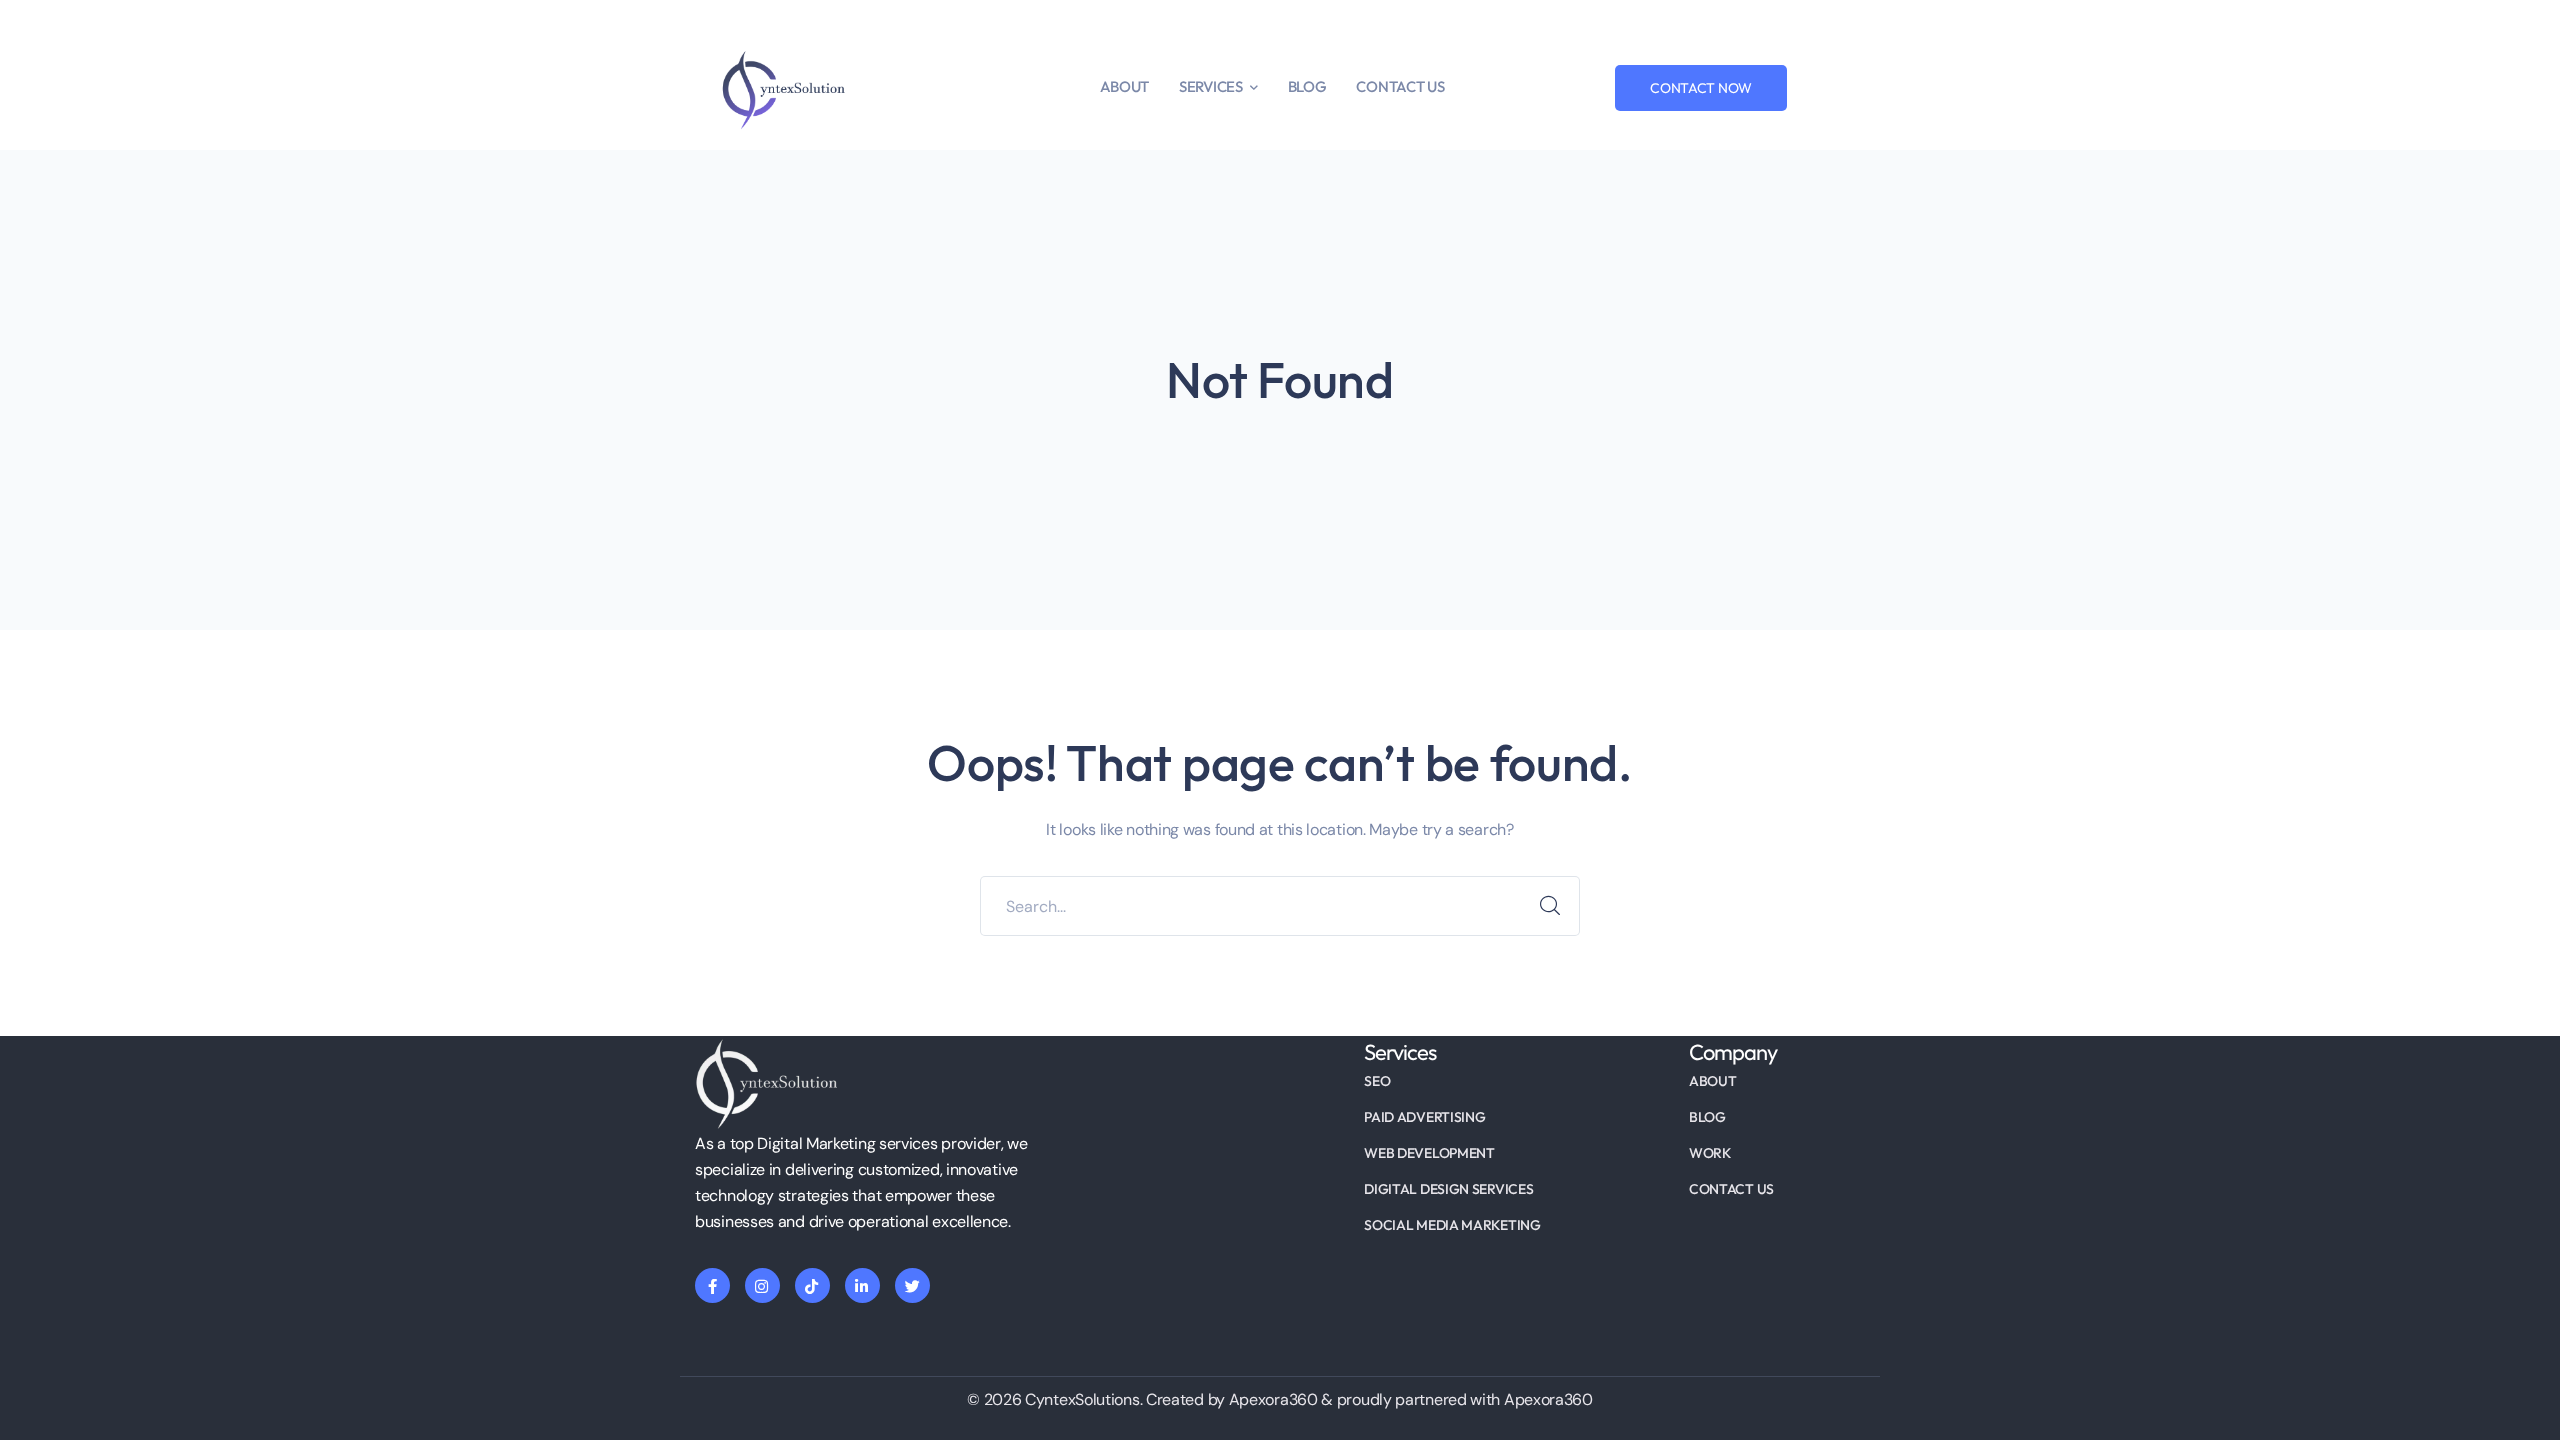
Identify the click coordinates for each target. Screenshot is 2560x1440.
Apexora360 (1548, 1399)
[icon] (712, 1285)
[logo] (780, 89)
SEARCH (1550, 906)
